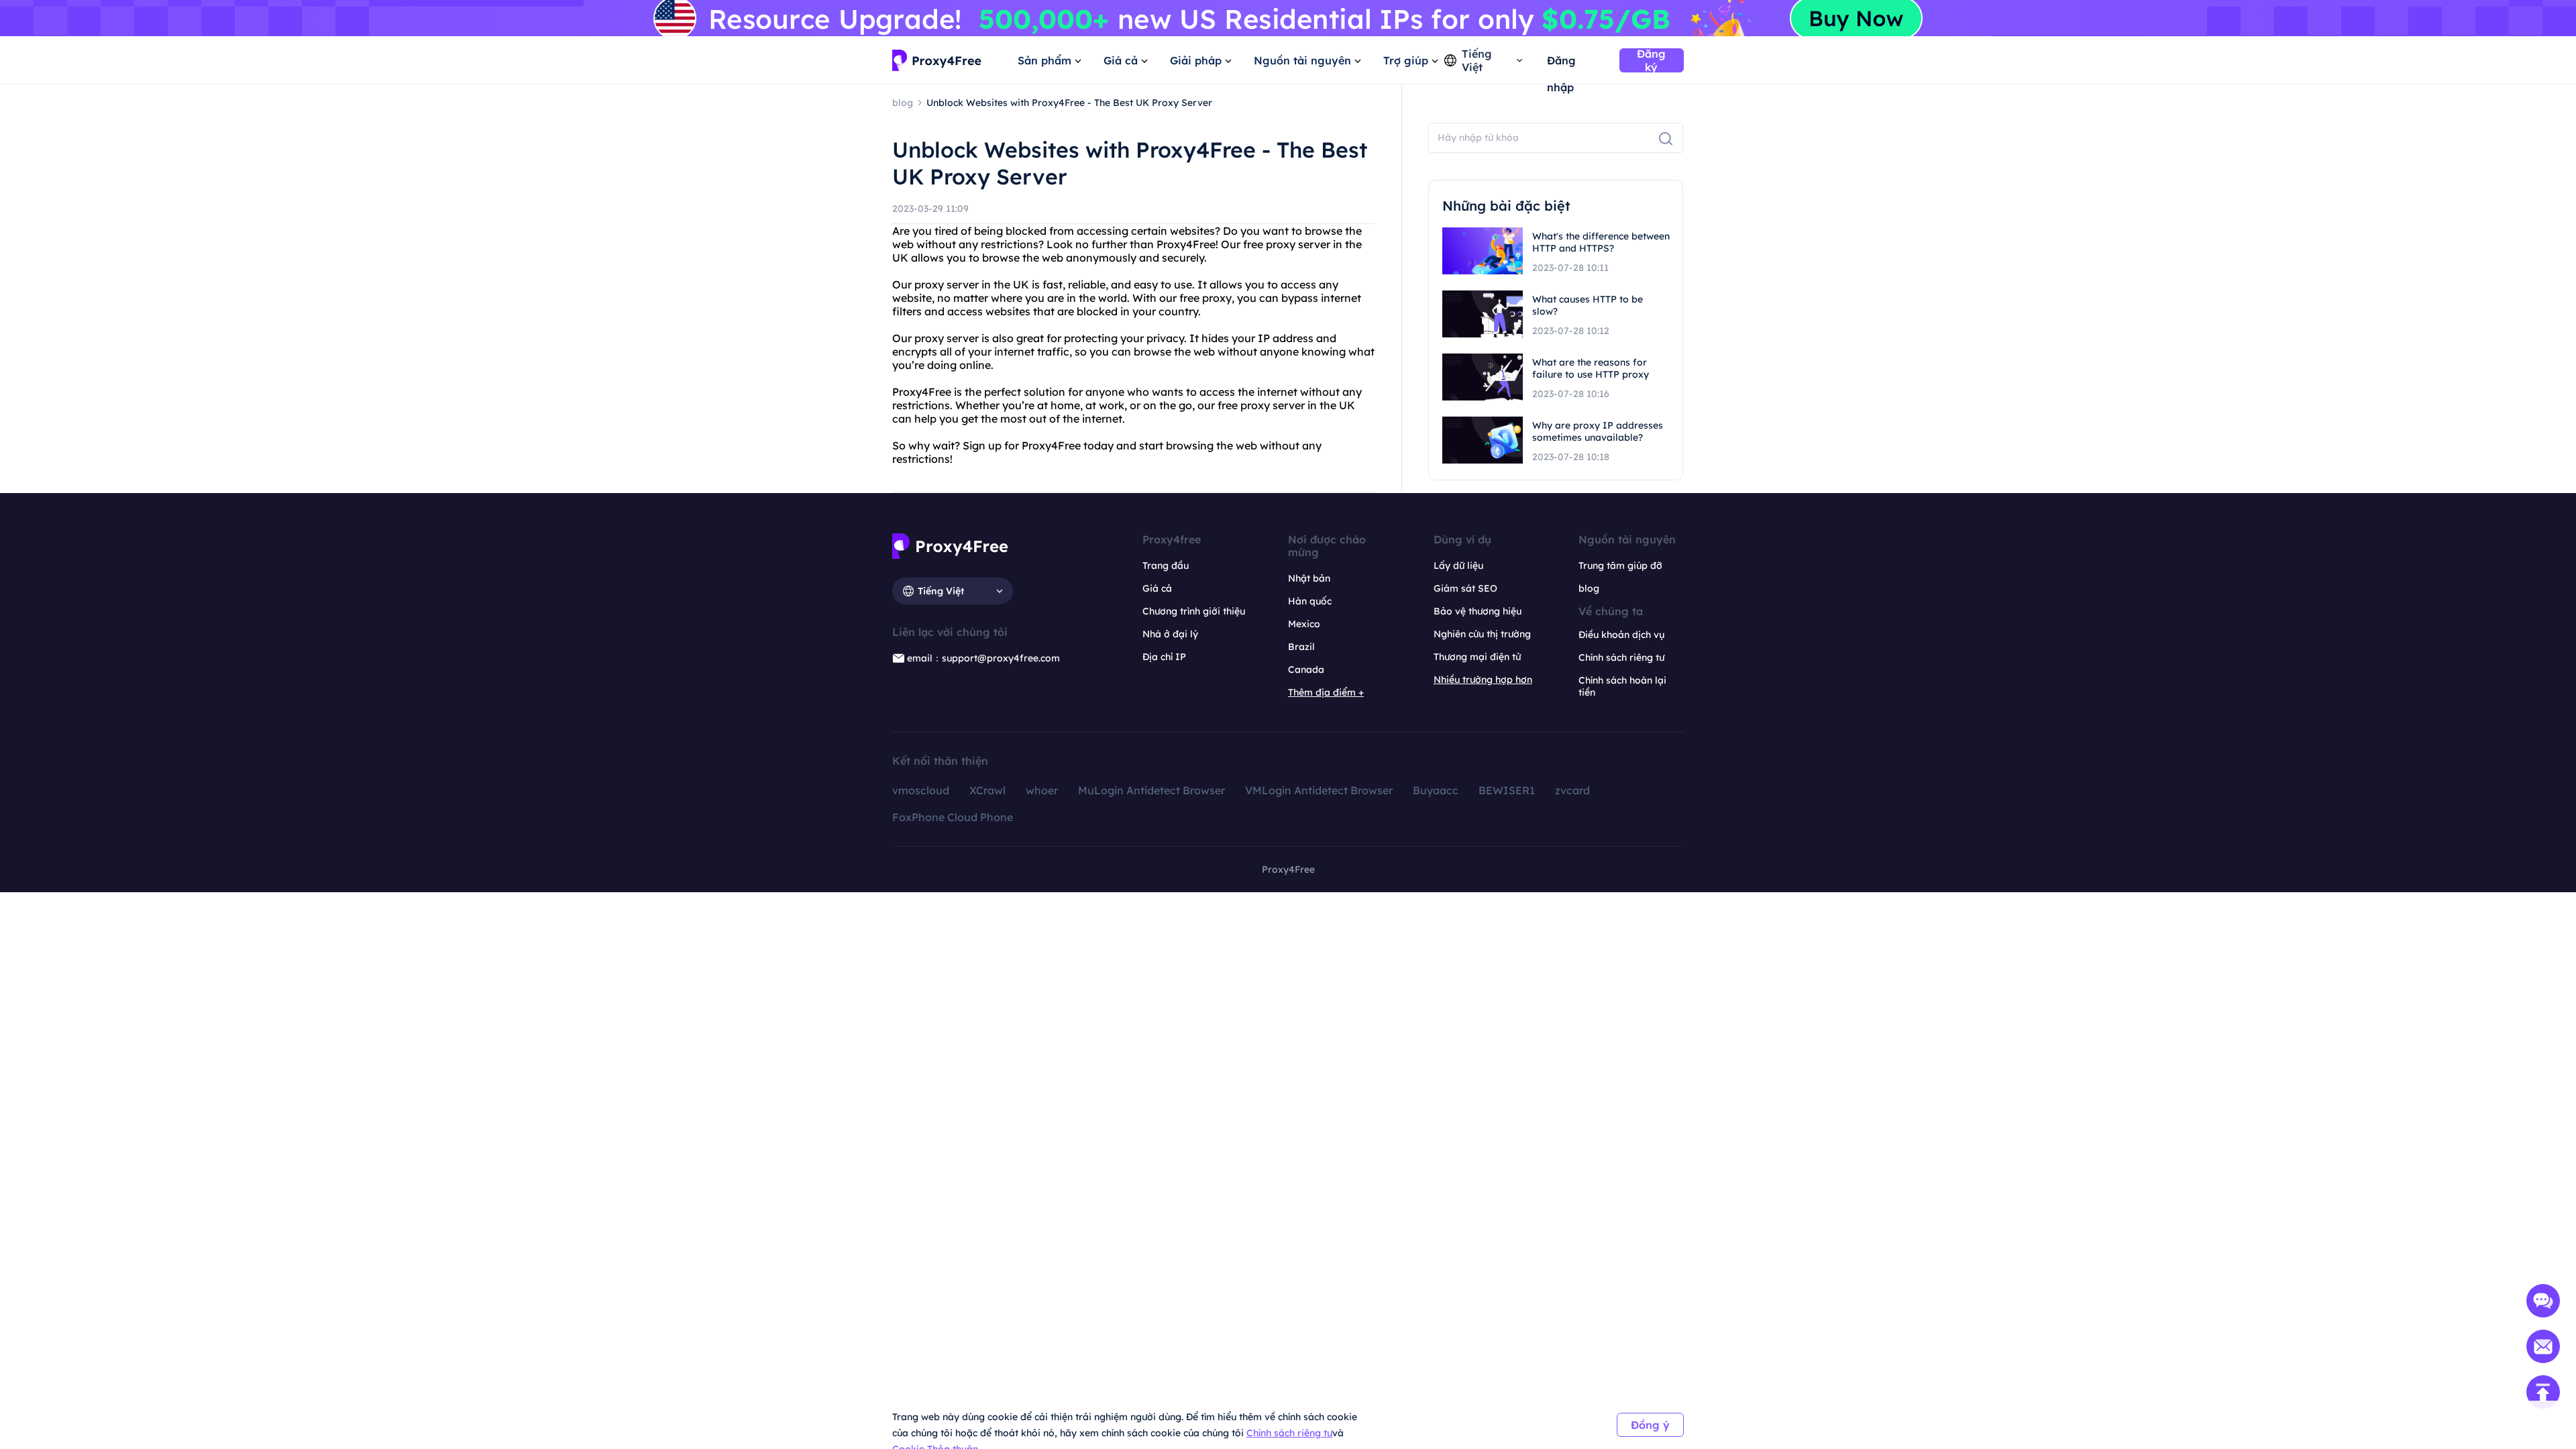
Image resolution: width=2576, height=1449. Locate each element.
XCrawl (987, 790)
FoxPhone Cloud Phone (953, 817)
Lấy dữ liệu (1458, 566)
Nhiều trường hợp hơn (1483, 680)
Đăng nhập (1561, 64)
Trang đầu (1166, 566)
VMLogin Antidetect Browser (1319, 790)
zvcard (1572, 790)
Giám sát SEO (1465, 588)
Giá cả (1157, 588)
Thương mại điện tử (1477, 657)
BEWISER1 (1507, 790)
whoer (1042, 790)
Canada (1306, 669)
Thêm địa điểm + (1326, 692)
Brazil (1301, 647)
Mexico (1304, 624)
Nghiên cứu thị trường (1482, 634)
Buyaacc (1436, 790)
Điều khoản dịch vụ (1621, 635)
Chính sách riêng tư (1289, 1433)
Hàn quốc (1310, 601)
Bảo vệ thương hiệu (1478, 611)
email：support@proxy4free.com (983, 658)
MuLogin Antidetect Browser (1151, 790)
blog (1589, 588)
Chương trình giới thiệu (1194, 611)
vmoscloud (921, 790)
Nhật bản (1309, 578)
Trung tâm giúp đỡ (1620, 566)
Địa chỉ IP (1164, 657)
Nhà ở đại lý (1170, 634)
